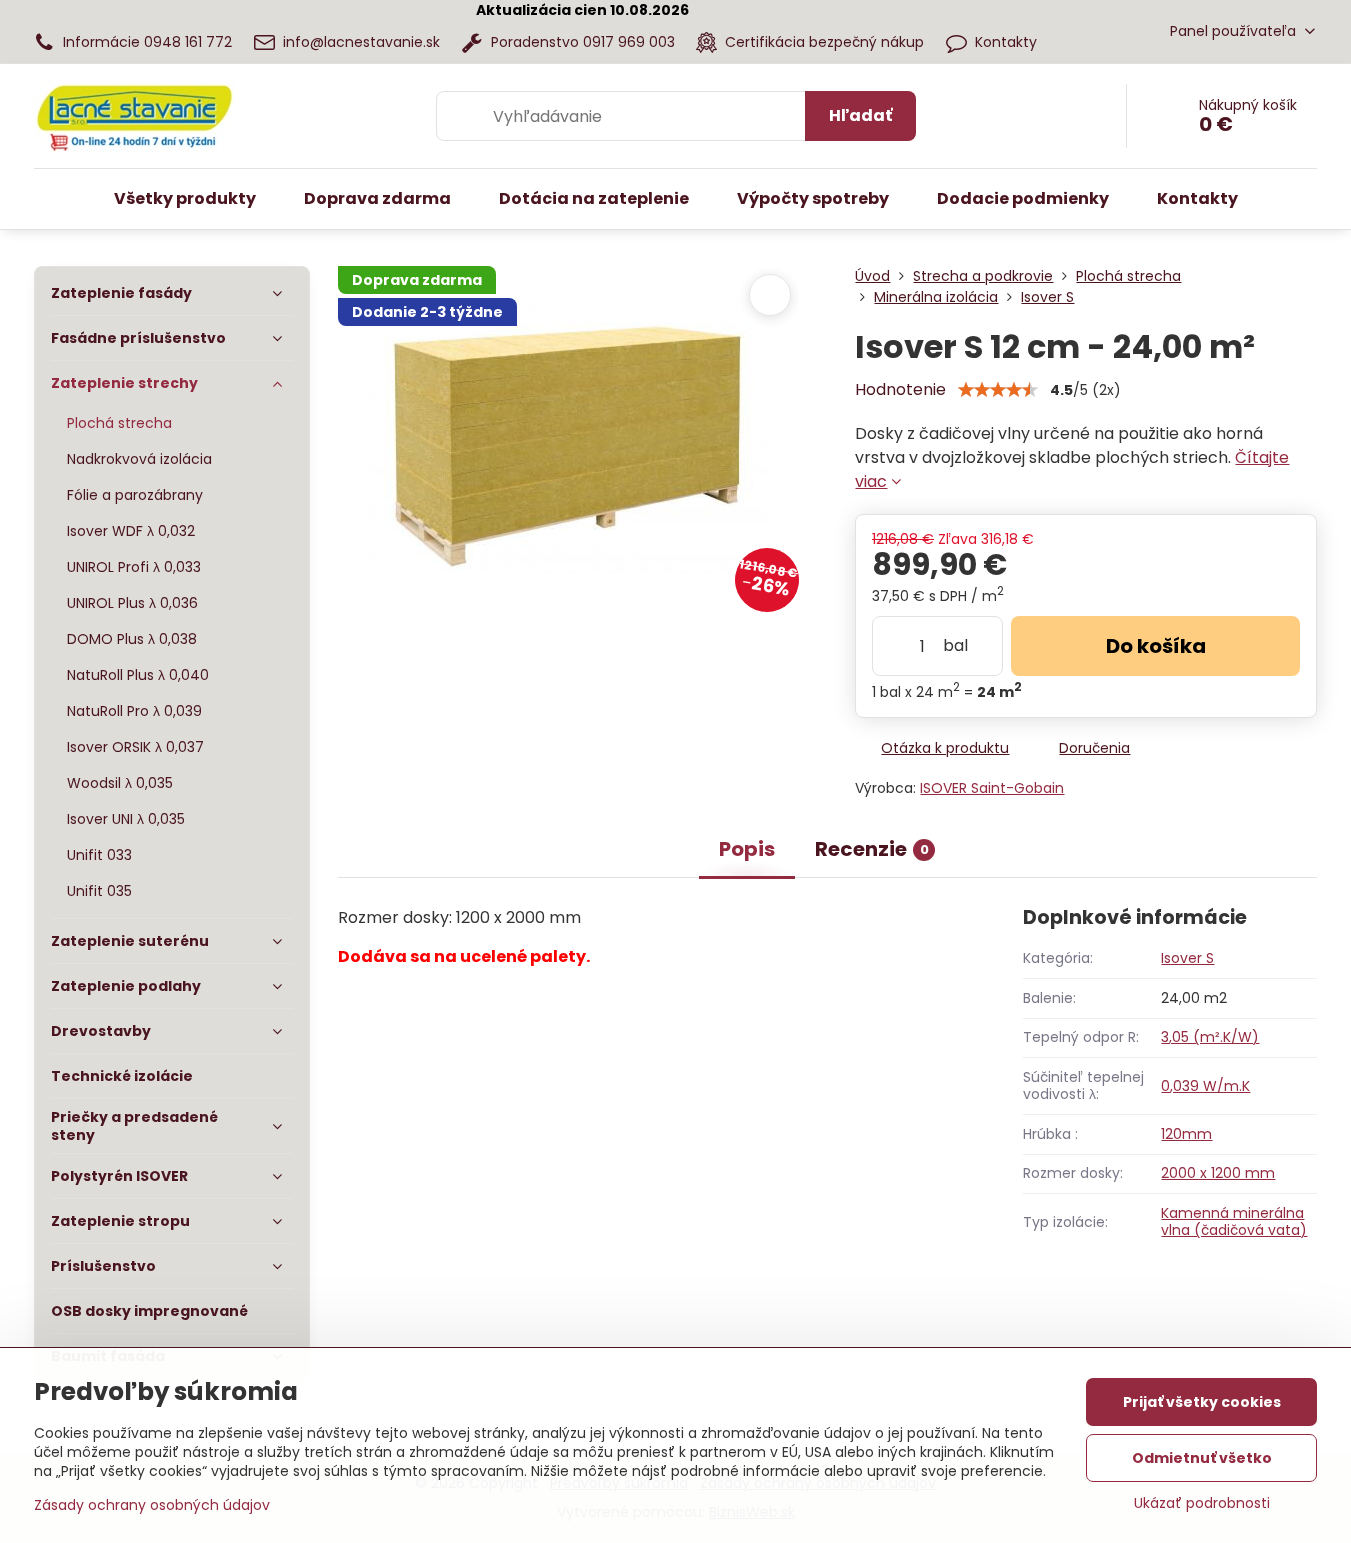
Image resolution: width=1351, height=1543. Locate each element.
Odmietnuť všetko (1202, 1458)
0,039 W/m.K (1205, 1086)
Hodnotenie (900, 389)
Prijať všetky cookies (1202, 1402)
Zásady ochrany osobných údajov (152, 1505)
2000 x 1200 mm (1218, 1173)
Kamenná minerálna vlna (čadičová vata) (1234, 1222)
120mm (1186, 1134)
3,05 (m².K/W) (1210, 1037)
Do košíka (1156, 646)
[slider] (998, 390)
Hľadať (860, 115)
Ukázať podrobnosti (1202, 1503)
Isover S (1187, 958)
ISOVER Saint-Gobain (992, 788)
